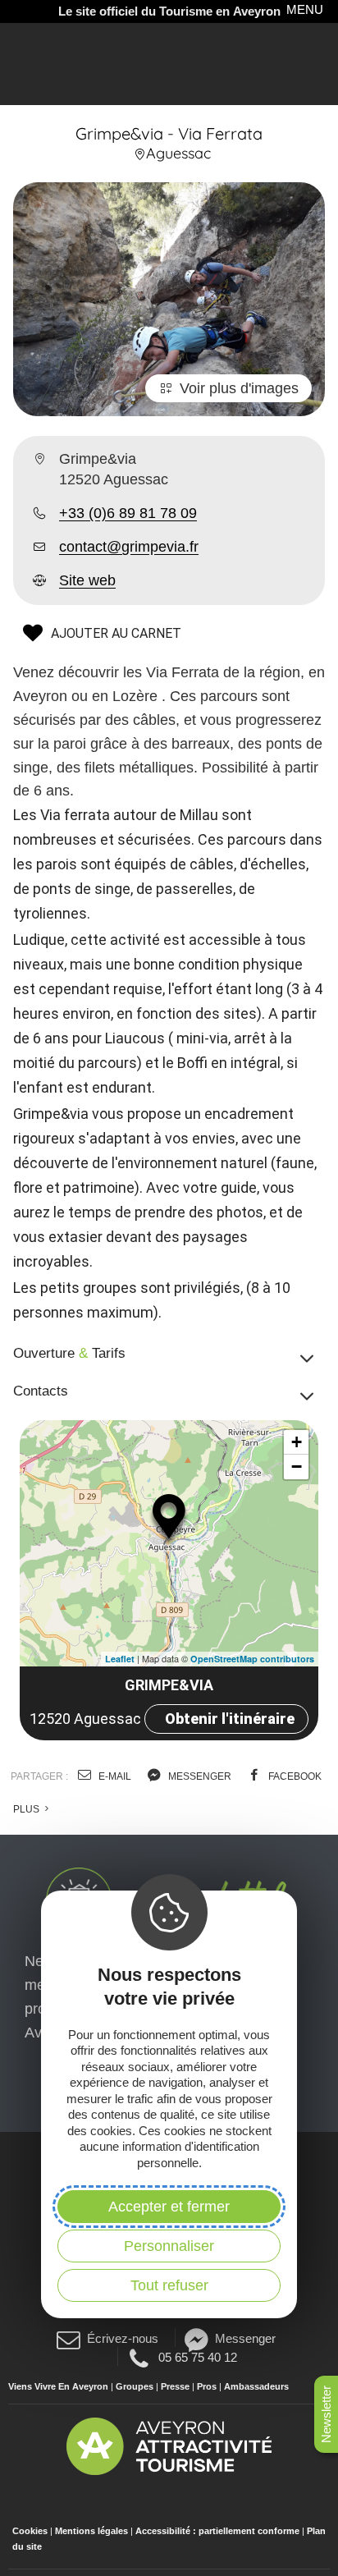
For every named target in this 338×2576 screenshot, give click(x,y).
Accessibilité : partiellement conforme (217, 2531)
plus (27, 1809)
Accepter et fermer (169, 2207)
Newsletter (326, 2414)
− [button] (297, 1467)
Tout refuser (169, 2285)
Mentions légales (91, 2531)
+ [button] (297, 1442)
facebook (294, 1776)
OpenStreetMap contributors (252, 1659)
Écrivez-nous (123, 2338)
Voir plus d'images (239, 388)
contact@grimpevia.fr (129, 547)
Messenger (245, 2338)
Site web (87, 580)
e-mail (114, 1776)
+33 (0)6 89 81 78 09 (128, 513)
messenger (199, 1776)
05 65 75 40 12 (197, 2357)
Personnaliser (169, 2246)
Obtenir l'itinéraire (230, 1719)
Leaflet (120, 1659)
